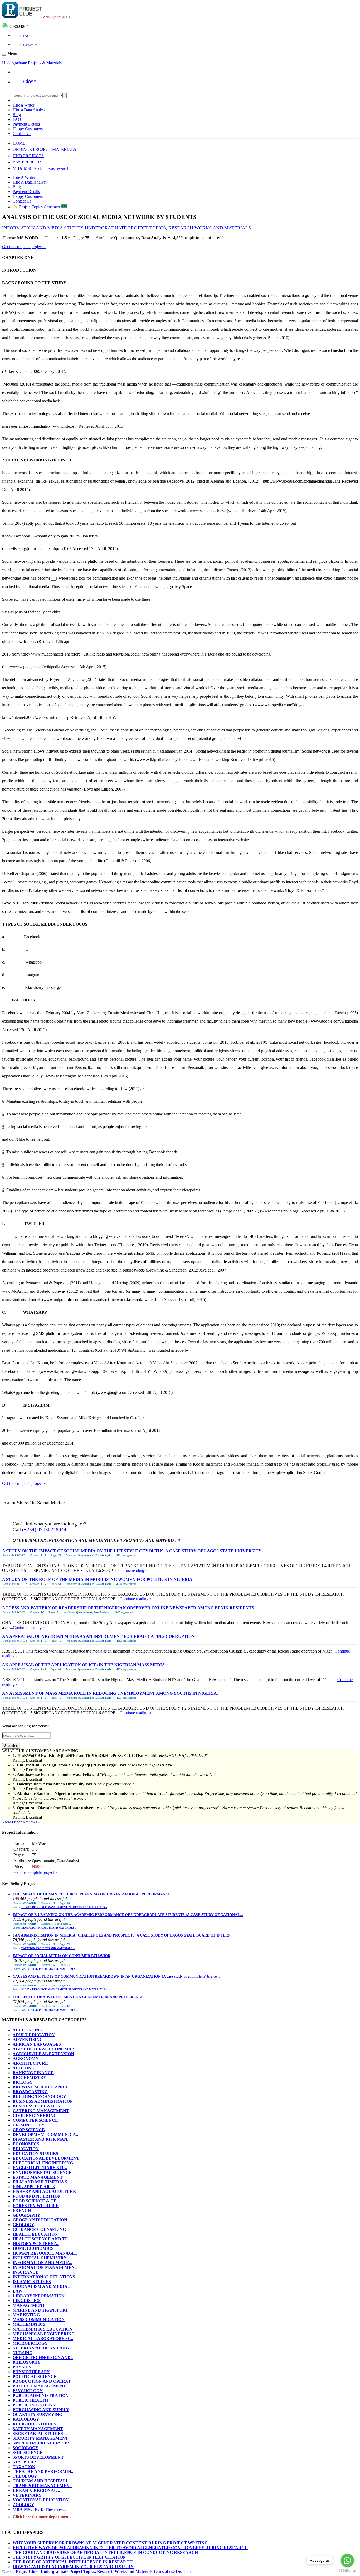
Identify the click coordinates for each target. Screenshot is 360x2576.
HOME (19, 143)
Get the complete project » (24, 247)
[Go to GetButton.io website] (347, 2571)
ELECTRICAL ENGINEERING (43, 2163)
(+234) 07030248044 (44, 1530)
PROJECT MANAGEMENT (39, 2386)
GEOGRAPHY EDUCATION (40, 2220)
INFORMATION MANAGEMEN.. (45, 2267)
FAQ (26, 36)
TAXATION (24, 2467)
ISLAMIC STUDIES (32, 2282)
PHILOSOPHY (27, 2362)
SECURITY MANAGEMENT (40, 2438)
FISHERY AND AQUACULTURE (44, 2191)
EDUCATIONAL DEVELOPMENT (46, 2158)
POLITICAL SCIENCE (35, 2377)
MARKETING (26, 2315)
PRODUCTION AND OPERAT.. (43, 2381)
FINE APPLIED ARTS (34, 2187)
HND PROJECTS (28, 156)
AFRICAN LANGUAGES (37, 2044)
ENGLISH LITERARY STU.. (40, 2168)
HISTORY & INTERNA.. (36, 2244)
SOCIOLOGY (26, 2448)
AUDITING (24, 2068)
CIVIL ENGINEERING (35, 2115)
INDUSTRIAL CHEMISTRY (40, 2258)
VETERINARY (27, 2495)
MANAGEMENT (29, 2305)
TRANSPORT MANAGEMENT (43, 2486)
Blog (17, 115)
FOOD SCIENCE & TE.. (36, 2201)
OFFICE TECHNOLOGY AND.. (43, 2358)
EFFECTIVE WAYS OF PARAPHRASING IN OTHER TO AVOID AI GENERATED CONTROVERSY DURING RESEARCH (130, 2548)
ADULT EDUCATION (34, 2035)
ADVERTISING (28, 2040)
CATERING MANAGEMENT (41, 2111)
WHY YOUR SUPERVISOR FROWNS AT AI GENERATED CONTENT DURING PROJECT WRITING (110, 2543)
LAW (18, 2291)
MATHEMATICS (29, 2324)
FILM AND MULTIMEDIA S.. (41, 2182)
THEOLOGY (25, 2476)
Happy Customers (28, 129)
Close (30, 81)
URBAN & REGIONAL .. (36, 2490)
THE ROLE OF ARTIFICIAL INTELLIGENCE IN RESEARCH (73, 2562)
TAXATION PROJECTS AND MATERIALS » (48, 1948)
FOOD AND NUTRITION (37, 2196)
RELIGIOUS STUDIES (34, 2424)
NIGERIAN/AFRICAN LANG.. (42, 2348)
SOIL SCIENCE (28, 2452)
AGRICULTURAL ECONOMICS (44, 2049)
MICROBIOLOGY (30, 2343)
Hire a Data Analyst (29, 110)
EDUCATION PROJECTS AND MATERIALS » (49, 1928)
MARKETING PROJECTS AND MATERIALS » (50, 1969)
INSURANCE (26, 2272)
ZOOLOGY (23, 2505)
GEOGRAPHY (26, 2215)
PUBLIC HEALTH (30, 2400)
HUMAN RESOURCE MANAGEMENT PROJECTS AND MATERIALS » (64, 1907)
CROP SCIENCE (29, 2130)
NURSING (23, 2353)
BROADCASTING (30, 2092)
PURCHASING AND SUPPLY (41, 2410)
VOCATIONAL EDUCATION (41, 2500)
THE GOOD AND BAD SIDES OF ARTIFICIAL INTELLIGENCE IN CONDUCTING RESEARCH (105, 2552)
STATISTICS (25, 2462)
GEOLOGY (23, 2225)
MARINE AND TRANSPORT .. (42, 2310)
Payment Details (26, 124)
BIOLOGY (23, 2082)
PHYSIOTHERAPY (31, 2372)
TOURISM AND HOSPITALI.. (41, 2481)
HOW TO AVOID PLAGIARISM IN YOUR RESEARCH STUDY (73, 2567)
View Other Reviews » (21, 1822)
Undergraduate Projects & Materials (32, 63)
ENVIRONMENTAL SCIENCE (42, 2172)
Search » (11, 1746)
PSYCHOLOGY (28, 2391)
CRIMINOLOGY (29, 2125)
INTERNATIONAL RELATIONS (44, 2277)
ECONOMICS (26, 2144)
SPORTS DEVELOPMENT (38, 2457)
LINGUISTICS (27, 2301)
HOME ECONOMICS (33, 2248)
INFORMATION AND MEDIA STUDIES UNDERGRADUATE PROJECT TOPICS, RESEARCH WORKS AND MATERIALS (127, 228)
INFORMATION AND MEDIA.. (42, 2263)
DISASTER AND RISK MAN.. (41, 2139)
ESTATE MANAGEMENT (38, 2177)
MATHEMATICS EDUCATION (43, 2329)
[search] (65, 95)
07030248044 (19, 27)
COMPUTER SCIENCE (35, 2120)
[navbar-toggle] (4, 55)
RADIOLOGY (26, 2419)
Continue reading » (131, 1570)
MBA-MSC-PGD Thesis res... (39, 2509)
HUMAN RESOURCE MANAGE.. (45, 2253)
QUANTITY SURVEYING (37, 2414)
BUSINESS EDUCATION (37, 2106)
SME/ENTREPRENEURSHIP (41, 2443)
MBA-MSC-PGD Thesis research (41, 168)
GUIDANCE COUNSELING (39, 2229)
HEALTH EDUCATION (35, 2234)
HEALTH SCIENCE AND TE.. (41, 2239)
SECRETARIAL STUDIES (38, 2433)
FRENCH (22, 2210)
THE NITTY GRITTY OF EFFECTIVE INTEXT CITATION (69, 2557)
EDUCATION (26, 2149)
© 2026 (77, 2571)
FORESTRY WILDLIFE (36, 2206)
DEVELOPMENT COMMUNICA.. (45, 2134)
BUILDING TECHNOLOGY (39, 2096)
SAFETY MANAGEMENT (38, 2429)
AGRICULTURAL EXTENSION (43, 2054)
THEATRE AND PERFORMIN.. (43, 2471)
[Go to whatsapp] (347, 2560)
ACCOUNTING (28, 2030)
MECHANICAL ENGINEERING (44, 2334)
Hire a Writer (23, 105)
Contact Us (30, 45)
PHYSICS (22, 2367)
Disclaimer (185, 2571)
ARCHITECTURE (30, 2063)
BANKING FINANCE (33, 2073)
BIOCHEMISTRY (30, 2077)
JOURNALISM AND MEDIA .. (42, 2286)
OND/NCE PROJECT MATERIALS (44, 149)
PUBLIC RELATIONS (34, 2405)
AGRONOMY (26, 2059)
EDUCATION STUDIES (35, 2153)
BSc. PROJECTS (28, 162)
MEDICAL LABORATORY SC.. (43, 2339)
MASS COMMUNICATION (39, 2320)
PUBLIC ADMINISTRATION (41, 2396)
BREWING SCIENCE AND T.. (41, 2087)
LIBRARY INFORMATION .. (40, 2296)
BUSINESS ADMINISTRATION (43, 2101)
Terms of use (164, 2571)
